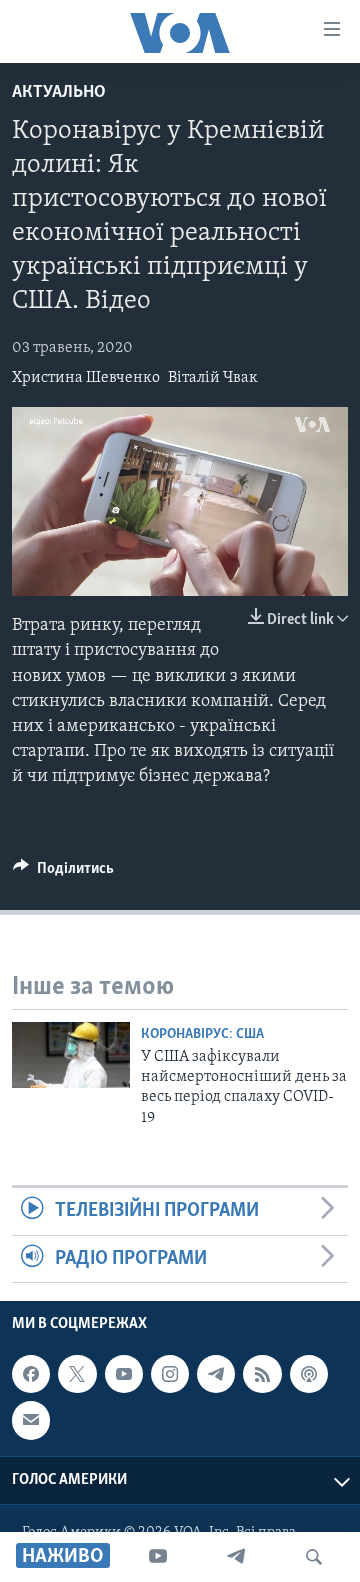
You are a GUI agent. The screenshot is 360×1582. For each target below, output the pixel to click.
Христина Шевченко (86, 378)
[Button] (63, 873)
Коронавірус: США (202, 1034)
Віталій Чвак (213, 378)
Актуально (59, 93)
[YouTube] (158, 1557)
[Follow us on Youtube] (124, 1374)
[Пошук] (314, 1557)
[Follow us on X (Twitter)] (77, 1374)
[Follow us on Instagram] (170, 1374)
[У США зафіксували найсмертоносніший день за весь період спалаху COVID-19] (71, 1055)
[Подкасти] (309, 1374)
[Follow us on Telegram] (216, 1374)
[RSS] (262, 1374)
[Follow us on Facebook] (31, 1374)
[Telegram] (236, 1557)
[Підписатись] (31, 1420)
